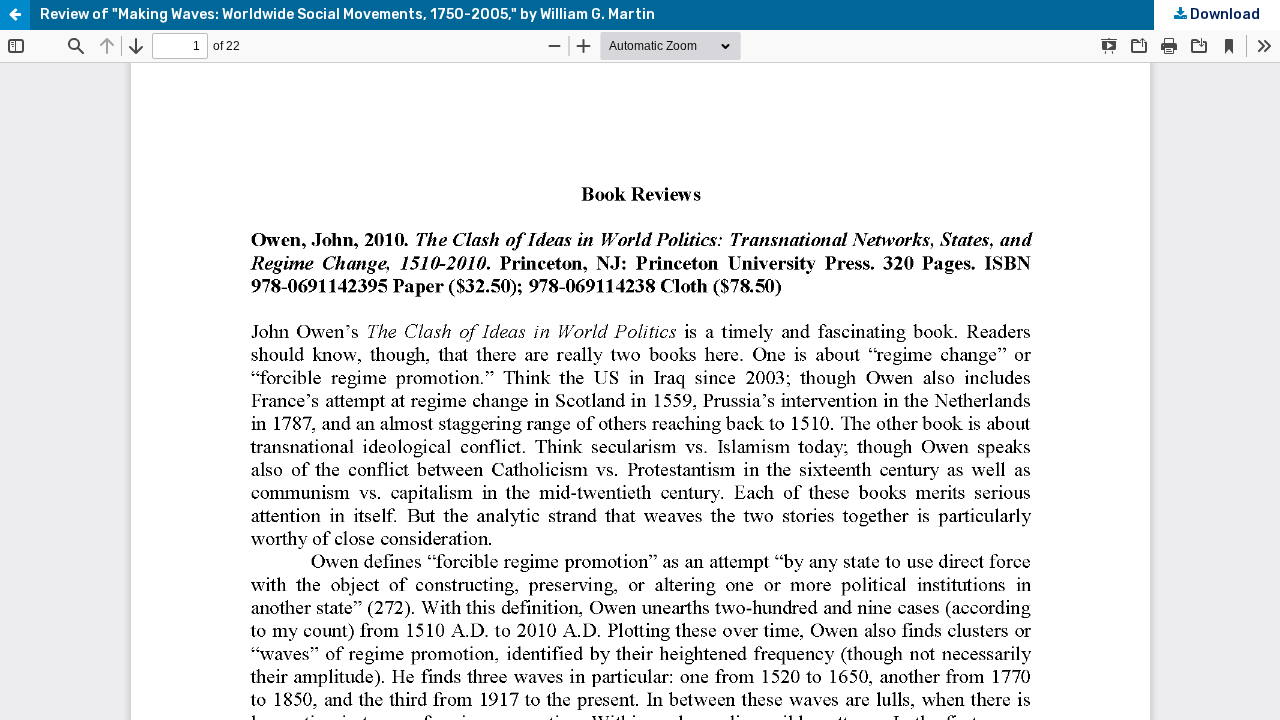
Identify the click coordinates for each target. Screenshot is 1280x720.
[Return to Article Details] (15, 15)
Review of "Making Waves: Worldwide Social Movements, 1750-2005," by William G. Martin (347, 14)
